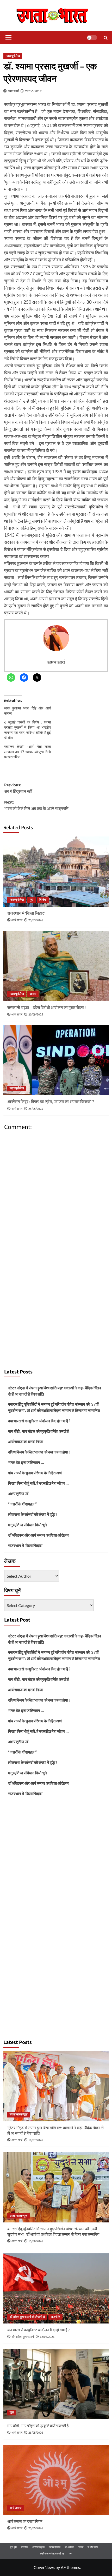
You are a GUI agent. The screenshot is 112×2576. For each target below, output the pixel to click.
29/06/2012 (33, 91)
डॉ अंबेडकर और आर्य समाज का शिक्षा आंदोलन (38, 1535)
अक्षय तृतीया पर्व (18, 1493)
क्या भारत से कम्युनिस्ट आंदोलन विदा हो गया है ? (39, 1421)
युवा (12, 2412)
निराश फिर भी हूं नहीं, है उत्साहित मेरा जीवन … (38, 1483)
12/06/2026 (47, 2337)
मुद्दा (32, 900)
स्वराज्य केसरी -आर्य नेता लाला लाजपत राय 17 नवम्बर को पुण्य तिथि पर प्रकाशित (28, 752)
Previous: (18, 788)
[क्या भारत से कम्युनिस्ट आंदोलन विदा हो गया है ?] (56, 2288)
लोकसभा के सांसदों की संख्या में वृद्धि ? (33, 1514)
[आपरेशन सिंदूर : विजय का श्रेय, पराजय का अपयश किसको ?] (56, 1060)
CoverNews (44, 2567)
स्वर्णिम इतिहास (55, 2547)
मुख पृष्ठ (13, 2547)
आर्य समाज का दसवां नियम (26, 1442)
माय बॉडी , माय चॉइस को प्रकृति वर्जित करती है (39, 1431)
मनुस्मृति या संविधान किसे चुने (27, 1525)
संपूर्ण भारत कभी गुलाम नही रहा (52, 2554)
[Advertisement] (56, 1307)
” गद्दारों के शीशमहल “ (22, 1504)
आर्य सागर (17, 920)
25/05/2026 (36, 2528)
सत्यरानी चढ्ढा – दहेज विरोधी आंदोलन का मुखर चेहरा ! (47, 1008)
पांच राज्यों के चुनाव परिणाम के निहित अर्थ (35, 1473)
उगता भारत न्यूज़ (18, 2114)
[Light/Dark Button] (92, 38)
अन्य (70, 2554)
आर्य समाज (15, 2508)
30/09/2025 (36, 1015)
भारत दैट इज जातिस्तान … (26, 1462)
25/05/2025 (36, 1109)
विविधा (43, 900)
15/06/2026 (36, 2241)
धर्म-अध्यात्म (69, 2547)
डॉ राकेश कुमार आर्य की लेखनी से (27, 2317)
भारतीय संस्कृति (38, 2547)
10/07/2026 (36, 2140)
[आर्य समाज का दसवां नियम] (56, 2480)
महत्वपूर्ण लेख (13, 56)
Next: (36, 806)
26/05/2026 (36, 2433)
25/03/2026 (36, 920)
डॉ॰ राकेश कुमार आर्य (23, 2337)
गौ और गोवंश (93, 2547)
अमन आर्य (13, 91)
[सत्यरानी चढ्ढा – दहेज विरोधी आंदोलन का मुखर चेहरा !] (56, 966)
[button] (8, 38)
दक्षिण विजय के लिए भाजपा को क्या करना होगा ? (39, 1452)
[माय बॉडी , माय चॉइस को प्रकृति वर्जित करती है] (56, 2384)
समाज (33, 994)
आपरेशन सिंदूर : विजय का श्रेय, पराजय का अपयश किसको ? (51, 1102)
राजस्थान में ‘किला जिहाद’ (26, 913)
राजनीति (55, 2317)
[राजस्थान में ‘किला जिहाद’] (56, 872)
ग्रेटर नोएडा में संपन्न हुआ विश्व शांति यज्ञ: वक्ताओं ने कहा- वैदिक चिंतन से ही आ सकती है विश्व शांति (55, 1391)
